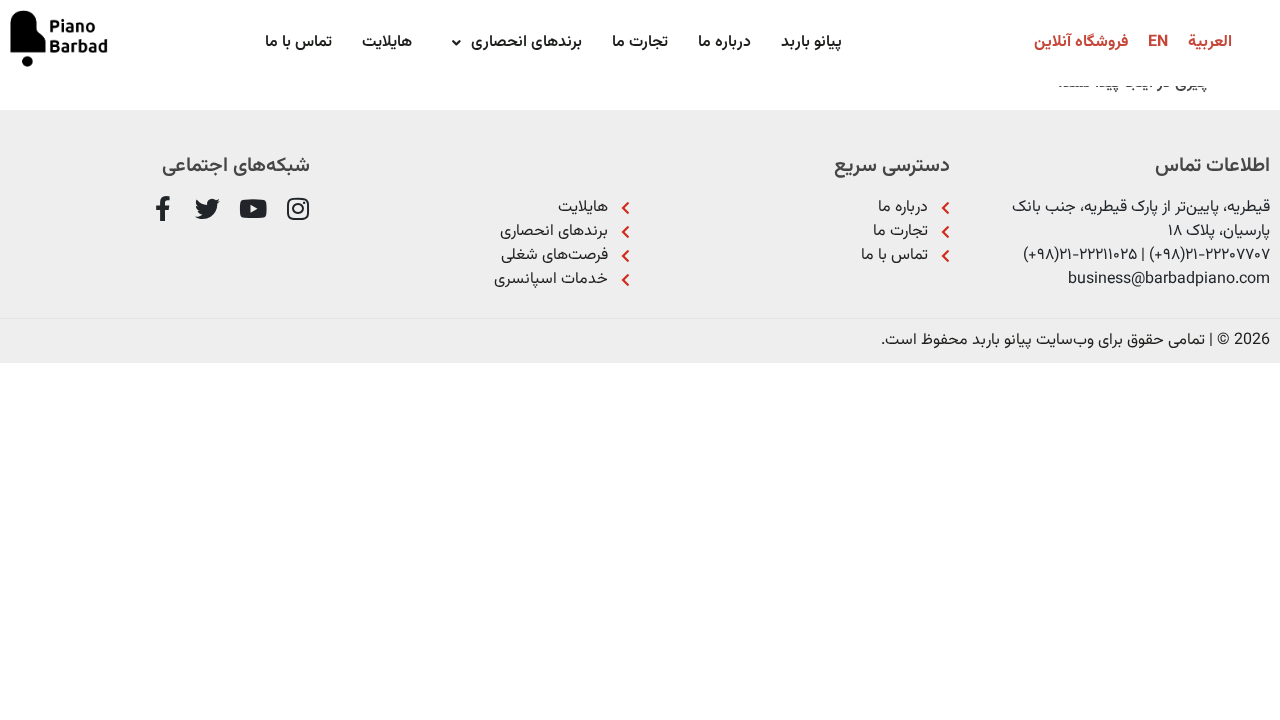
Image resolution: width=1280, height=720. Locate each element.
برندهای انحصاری (526, 42)
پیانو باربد (811, 42)
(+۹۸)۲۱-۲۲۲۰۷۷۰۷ (1209, 255)
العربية (1210, 42)
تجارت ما (640, 42)
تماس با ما (298, 42)
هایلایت (387, 42)
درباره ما (724, 42)
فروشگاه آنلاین (1081, 42)
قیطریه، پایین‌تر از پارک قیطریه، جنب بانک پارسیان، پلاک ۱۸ (1141, 219)
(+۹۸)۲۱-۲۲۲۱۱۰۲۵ (1080, 255)
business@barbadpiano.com (1169, 279)
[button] (512, 43)
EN (1158, 42)
